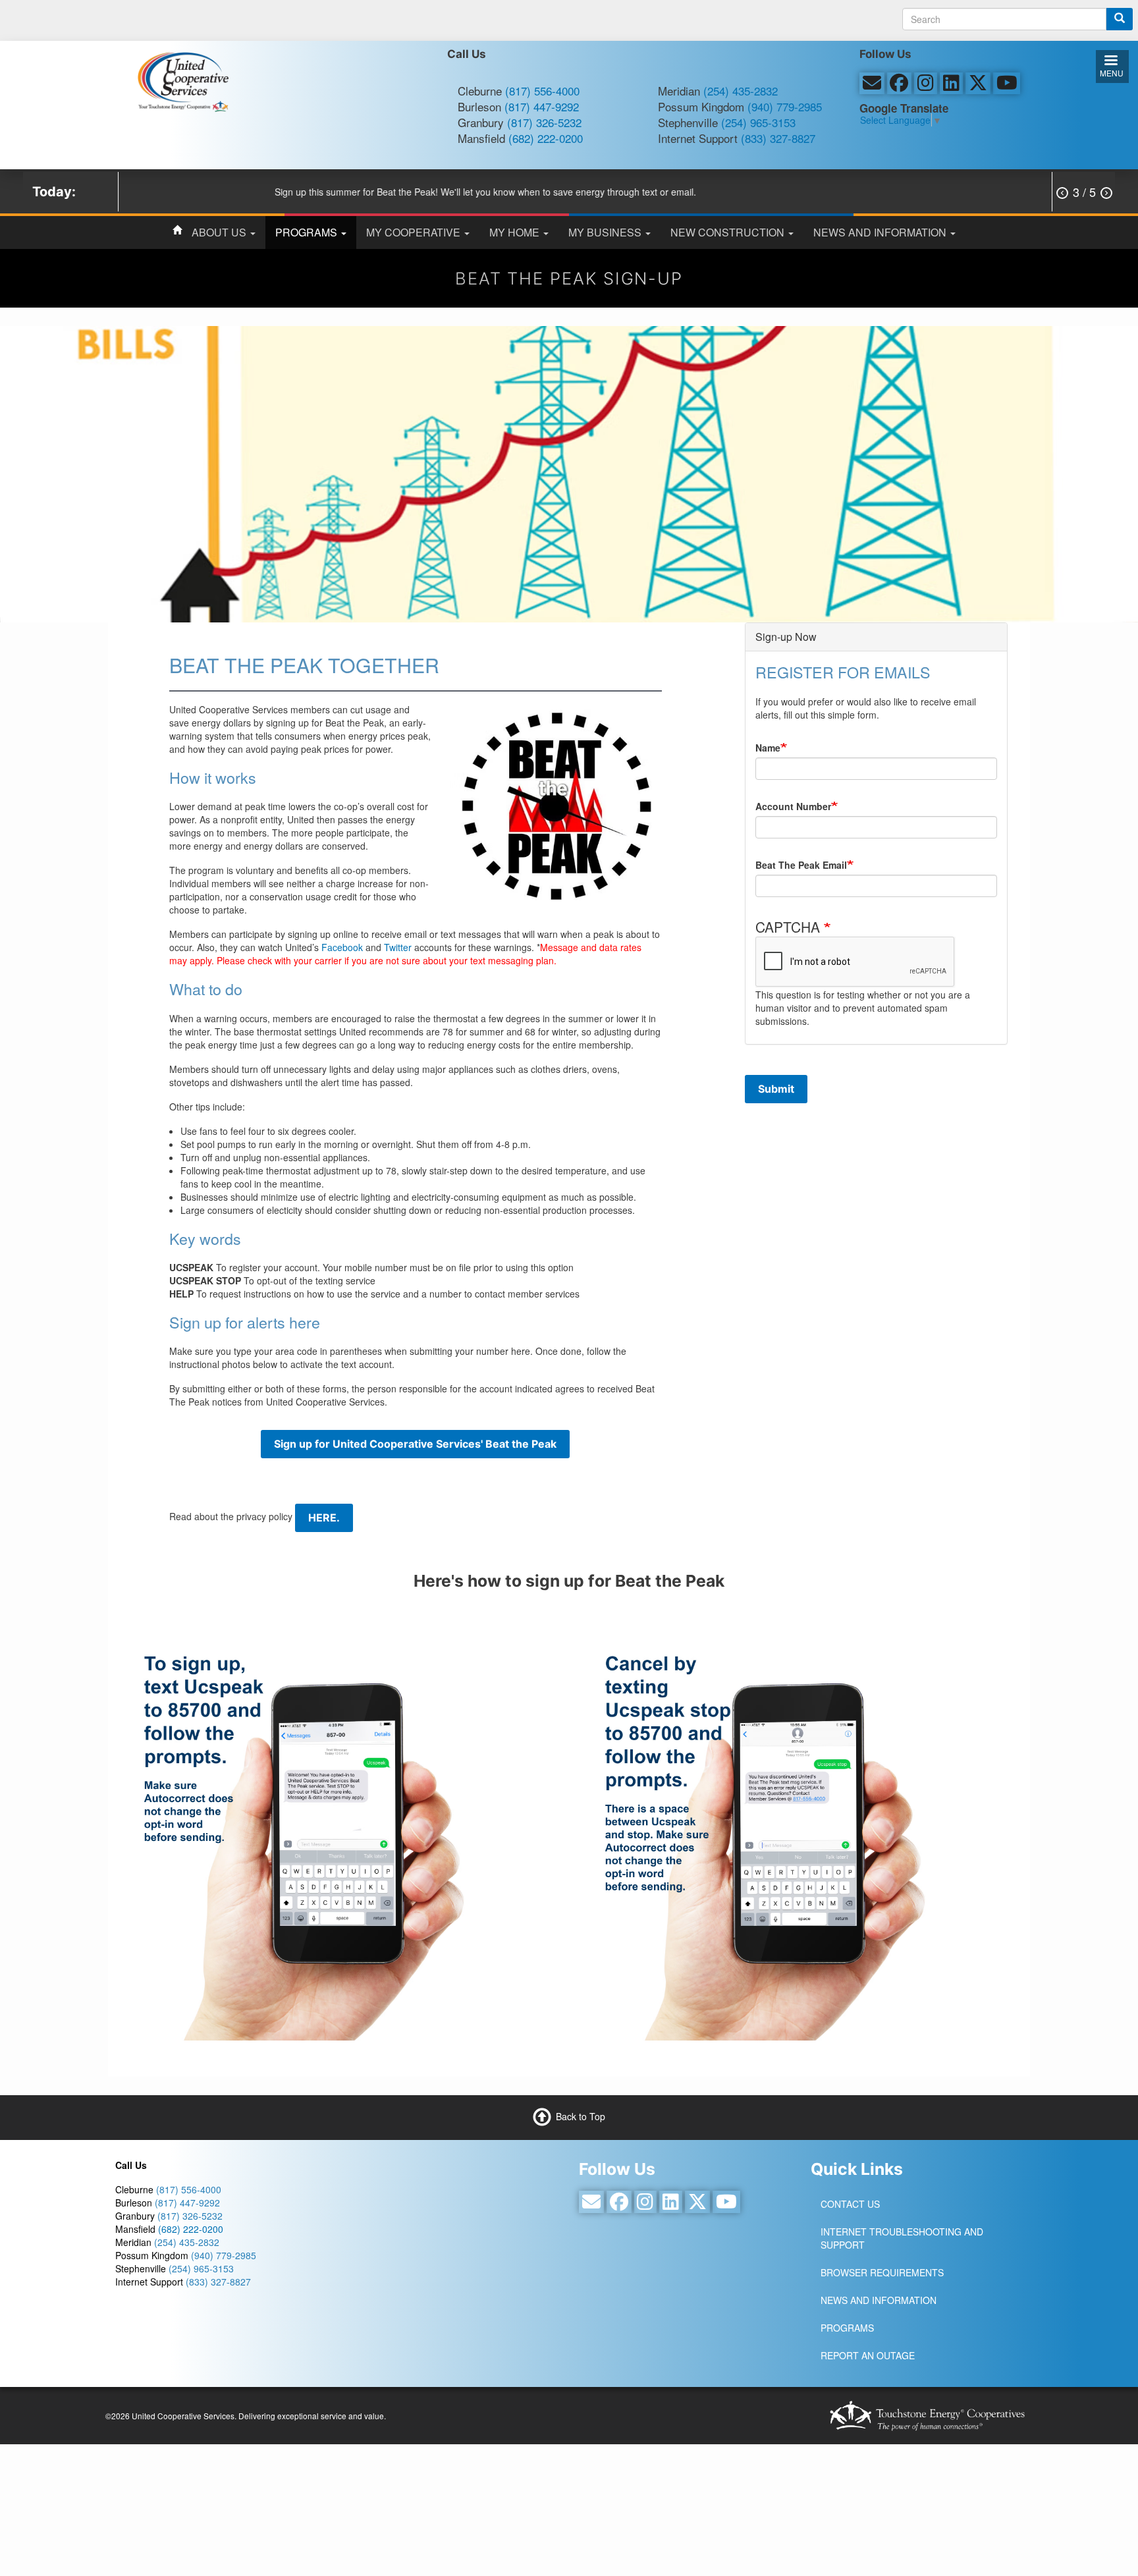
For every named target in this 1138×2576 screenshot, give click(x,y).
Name (768, 748)
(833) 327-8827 (778, 138)
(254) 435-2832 (741, 91)
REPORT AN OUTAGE (868, 2355)
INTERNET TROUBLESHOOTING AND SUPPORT (902, 2238)
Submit (776, 1089)
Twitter (398, 947)
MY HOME (516, 232)
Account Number (793, 806)
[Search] (1120, 19)
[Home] (183, 80)
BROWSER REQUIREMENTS (882, 2272)
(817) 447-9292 (542, 106)
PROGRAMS (308, 232)
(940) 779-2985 (785, 106)
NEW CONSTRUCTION (729, 232)
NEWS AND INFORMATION (881, 232)
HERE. (324, 1518)
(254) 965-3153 (758, 122)
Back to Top (581, 2116)
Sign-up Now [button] (786, 637)
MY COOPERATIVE (415, 232)
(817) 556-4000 (542, 91)
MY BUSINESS (606, 232)
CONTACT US (850, 2204)
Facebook (342, 947)
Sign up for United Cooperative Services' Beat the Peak (415, 1444)
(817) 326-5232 (544, 122)
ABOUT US (220, 232)
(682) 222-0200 (546, 138)
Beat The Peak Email (801, 865)
